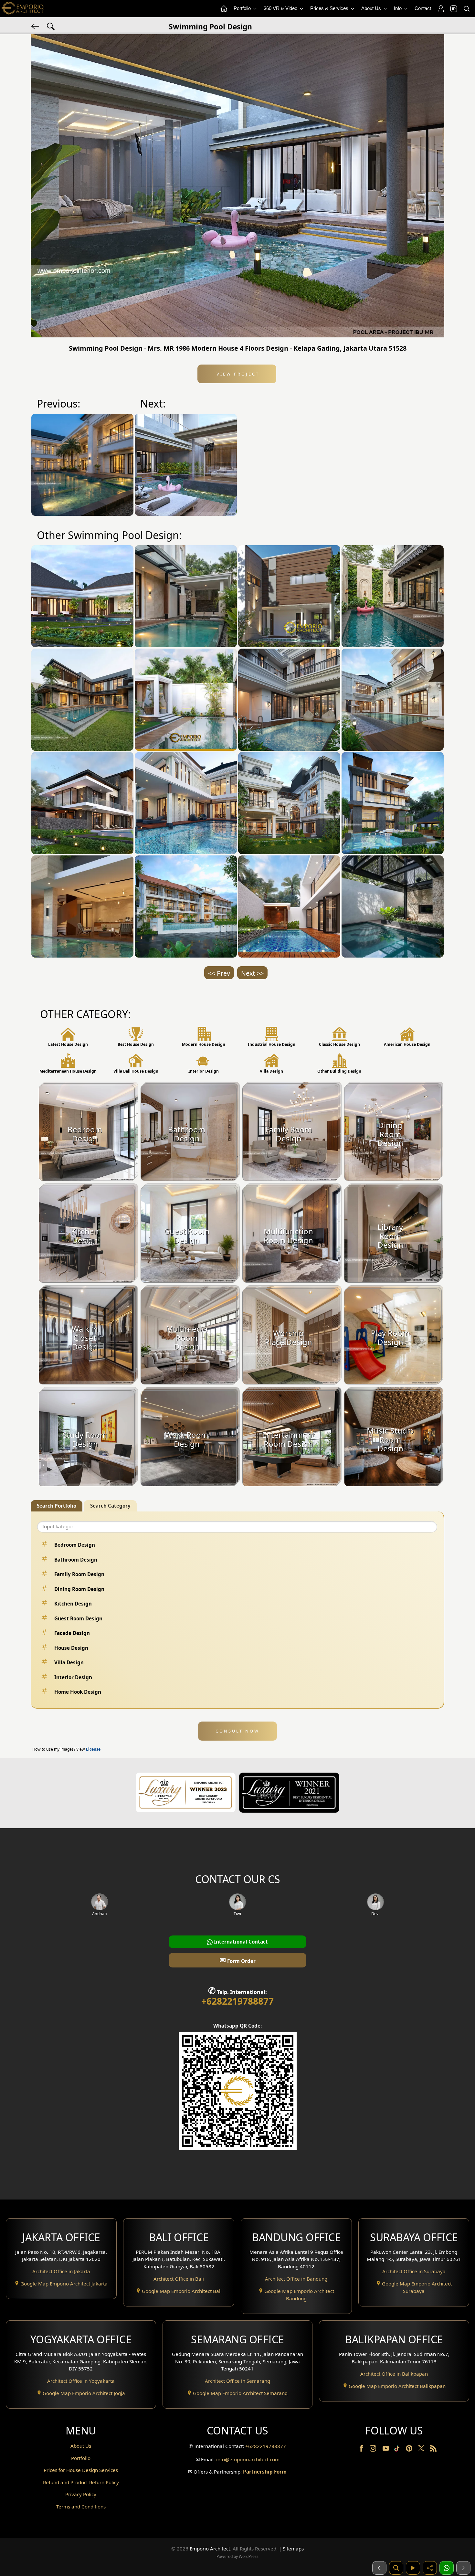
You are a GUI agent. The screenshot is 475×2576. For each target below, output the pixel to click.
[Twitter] (422, 2451)
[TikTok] (398, 2450)
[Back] (36, 26)
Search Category (110, 1506)
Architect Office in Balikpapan (394, 2374)
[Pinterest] (410, 2450)
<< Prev (219, 973)
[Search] (466, 9)
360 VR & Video (281, 8)
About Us (372, 8)
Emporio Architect (210, 2549)
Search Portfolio (57, 1506)
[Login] (440, 9)
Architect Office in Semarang (238, 2381)
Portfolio (243, 8)
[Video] (413, 2568)
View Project (237, 374)
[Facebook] (362, 2450)
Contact (423, 8)
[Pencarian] (396, 2568)
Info (398, 8)
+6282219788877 (238, 2001)
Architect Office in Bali (179, 2279)
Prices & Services (330, 8)
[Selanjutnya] (463, 2568)
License (93, 1749)
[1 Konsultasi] (447, 2568)
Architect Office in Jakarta (61, 2271)
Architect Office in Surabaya (414, 2271)
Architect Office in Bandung (296, 2279)
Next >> (252, 973)
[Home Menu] (224, 9)
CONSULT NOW (237, 1731)
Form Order (238, 1960)
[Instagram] (374, 2450)
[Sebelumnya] (379, 2568)
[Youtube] (386, 2450)
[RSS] (433, 2450)
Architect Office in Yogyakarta (81, 2381)
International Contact (240, 1942)
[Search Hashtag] (51, 26)
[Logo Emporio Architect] (23, 9)
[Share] (430, 2568)
